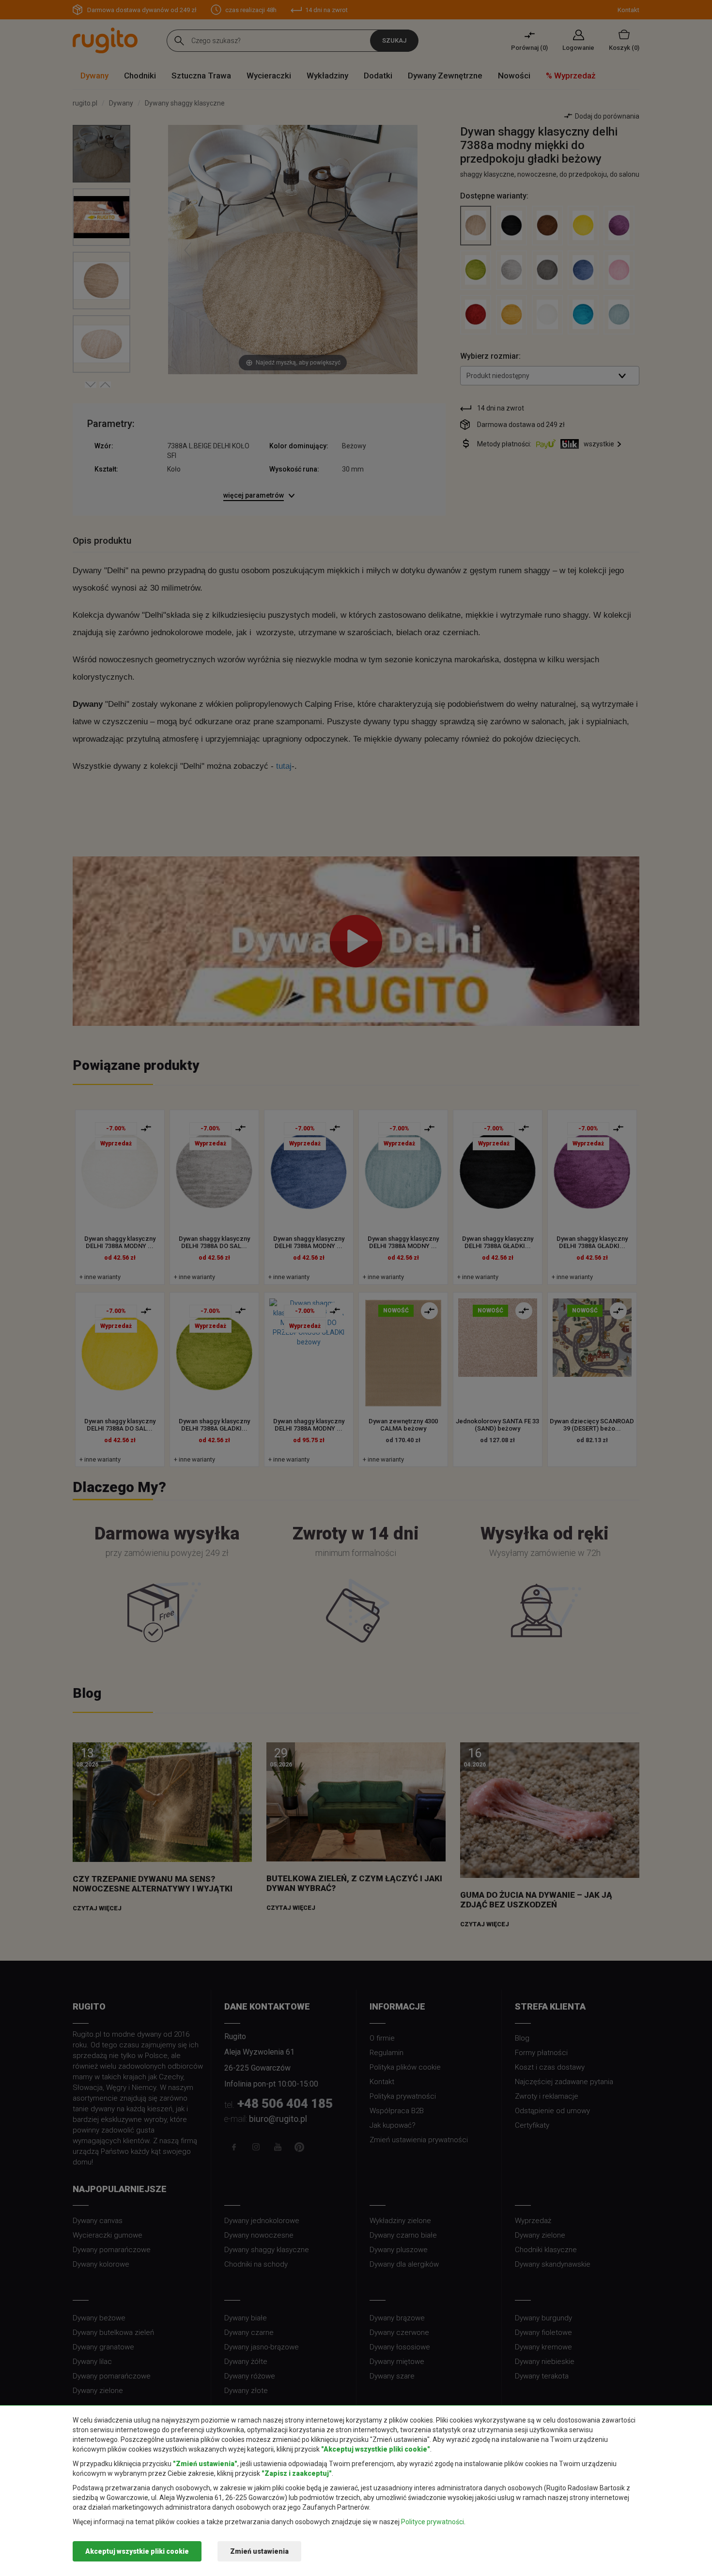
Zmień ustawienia (259, 2551)
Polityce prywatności (433, 2522)
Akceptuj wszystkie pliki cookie (137, 2551)
